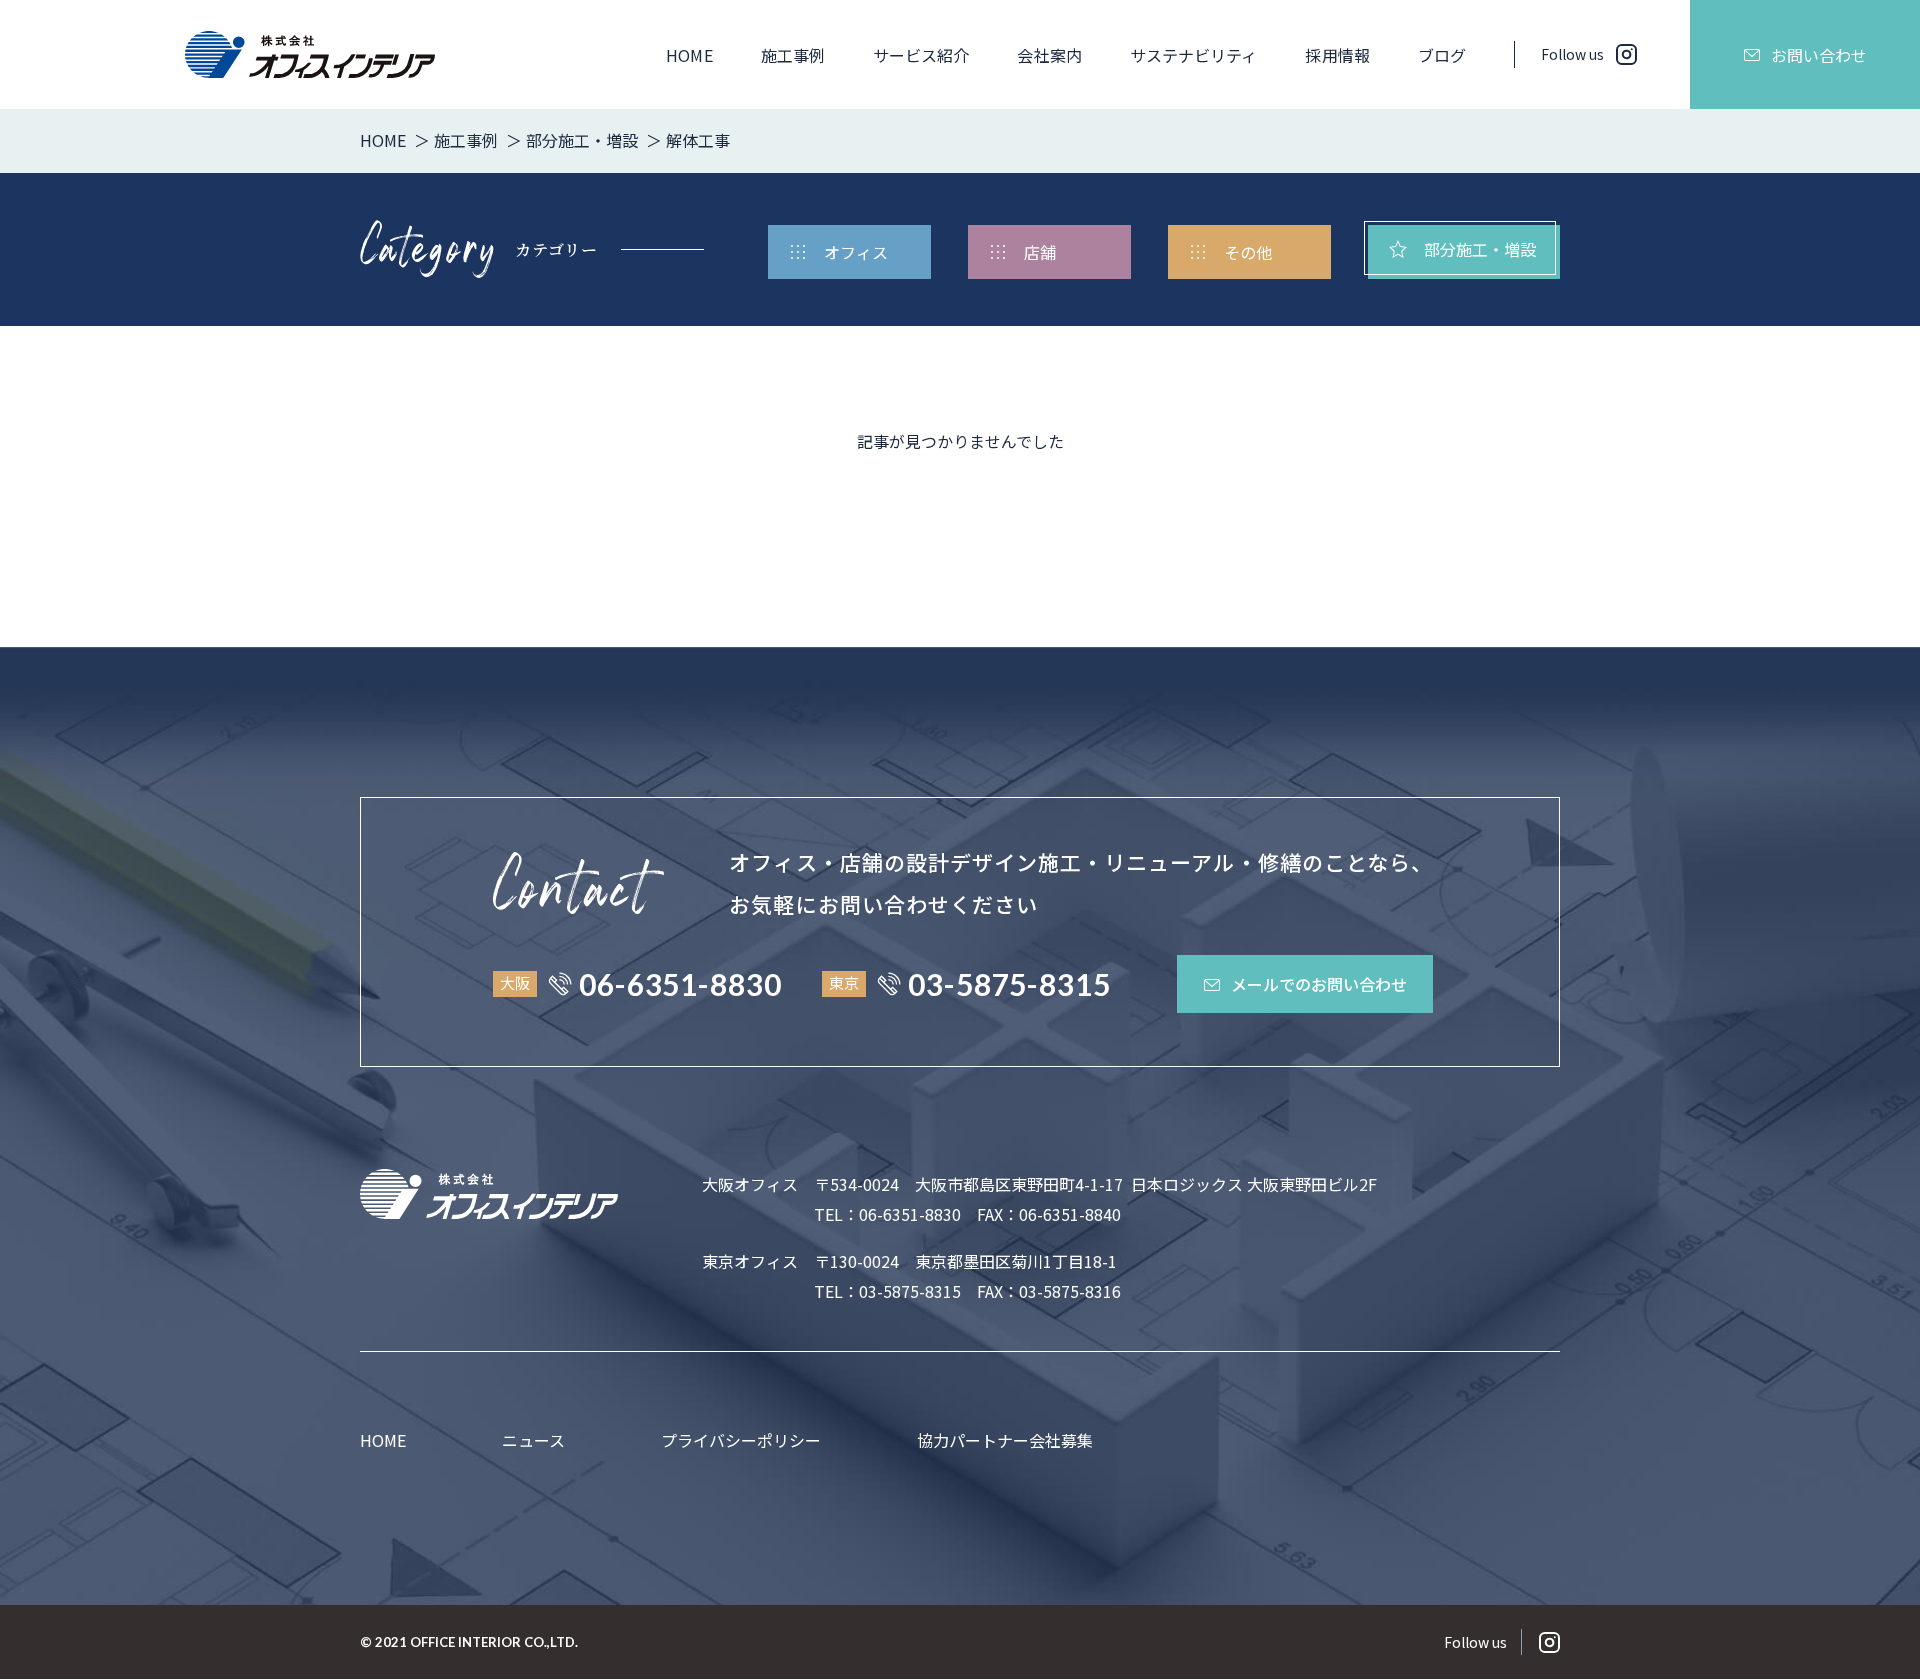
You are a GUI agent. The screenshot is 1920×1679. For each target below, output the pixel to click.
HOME (689, 55)
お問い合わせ (1819, 55)
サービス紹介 (921, 55)
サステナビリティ (1194, 55)
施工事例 (793, 55)
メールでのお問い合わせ (1319, 984)
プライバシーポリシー (741, 1440)
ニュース (533, 1440)
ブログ (1442, 55)
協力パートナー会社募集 (1005, 1440)
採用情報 (1337, 55)
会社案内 (1049, 55)
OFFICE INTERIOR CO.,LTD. (494, 1642)
